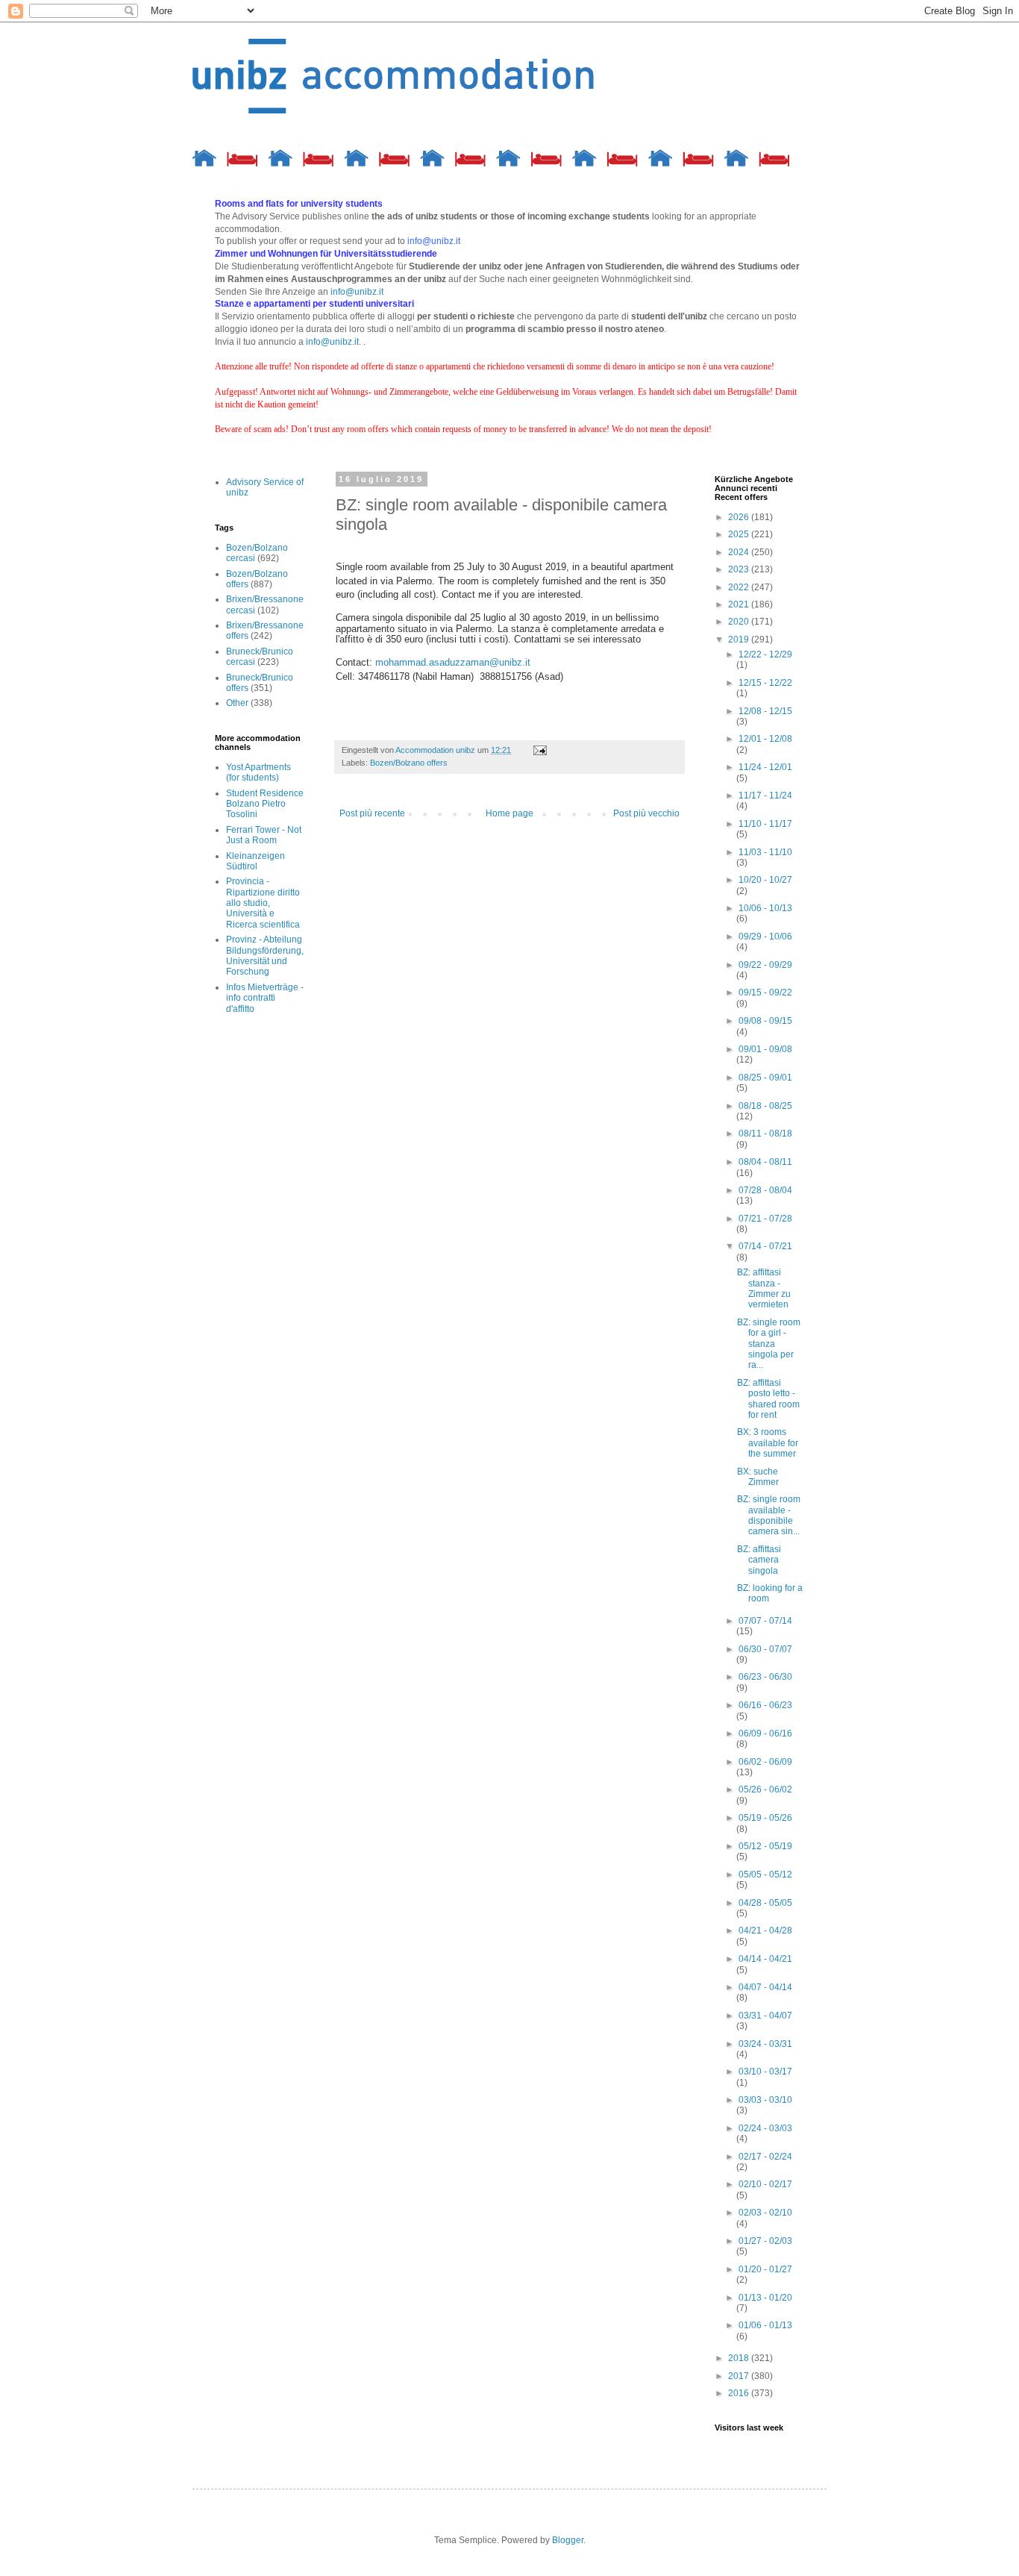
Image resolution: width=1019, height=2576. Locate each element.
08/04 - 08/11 (765, 1162)
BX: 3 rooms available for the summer (768, 1443)
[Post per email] (539, 750)
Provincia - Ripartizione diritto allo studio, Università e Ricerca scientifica (263, 903)
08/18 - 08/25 (765, 1106)
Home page (509, 813)
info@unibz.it (357, 292)
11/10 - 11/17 (765, 824)
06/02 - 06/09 (765, 1762)
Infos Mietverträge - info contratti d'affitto (265, 998)
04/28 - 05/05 (765, 1903)
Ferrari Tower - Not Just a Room (264, 835)
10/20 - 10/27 (765, 880)
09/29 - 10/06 (765, 937)
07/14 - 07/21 (765, 1246)
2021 (740, 604)
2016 (740, 2393)
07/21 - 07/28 (765, 1219)
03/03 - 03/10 (765, 2100)
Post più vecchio (646, 813)
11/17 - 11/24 (765, 795)
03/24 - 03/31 (765, 2044)
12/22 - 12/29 (765, 654)
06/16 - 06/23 (765, 1705)
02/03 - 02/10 (765, 2213)
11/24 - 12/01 (765, 767)
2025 (740, 534)
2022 (740, 587)
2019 (740, 640)
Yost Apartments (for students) (258, 772)
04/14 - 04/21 (765, 1959)
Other (237, 703)
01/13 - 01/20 (765, 2298)
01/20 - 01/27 (765, 2269)
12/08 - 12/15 (765, 711)
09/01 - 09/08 (765, 1049)
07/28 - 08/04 (765, 1190)
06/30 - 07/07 (765, 1649)
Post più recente (372, 813)
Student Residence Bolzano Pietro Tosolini (265, 804)
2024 (740, 552)
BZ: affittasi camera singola (759, 1560)
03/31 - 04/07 (765, 2016)
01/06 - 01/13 (765, 2325)
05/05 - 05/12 (765, 1875)
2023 (740, 569)
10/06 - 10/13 (765, 908)
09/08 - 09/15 (765, 1021)
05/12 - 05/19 (765, 1846)
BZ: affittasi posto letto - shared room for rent (768, 1399)
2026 (740, 517)
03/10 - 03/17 (765, 2072)
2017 (740, 2376)
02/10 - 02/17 (765, 2184)
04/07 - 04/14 (765, 1987)
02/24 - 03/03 (765, 2128)
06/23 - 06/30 (765, 1677)
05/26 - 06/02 (765, 1789)
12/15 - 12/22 (765, 683)
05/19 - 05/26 (765, 1818)
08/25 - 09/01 (765, 1078)
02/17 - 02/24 (765, 2157)
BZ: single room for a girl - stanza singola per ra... (769, 1344)
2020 (740, 622)
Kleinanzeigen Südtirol (255, 861)
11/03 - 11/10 (765, 852)
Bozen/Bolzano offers (409, 763)
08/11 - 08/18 (765, 1134)
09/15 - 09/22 (765, 992)
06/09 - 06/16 (765, 1734)
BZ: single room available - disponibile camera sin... (769, 1515)
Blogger (568, 2540)
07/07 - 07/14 (765, 1621)
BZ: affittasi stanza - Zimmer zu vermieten (764, 1288)
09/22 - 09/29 (765, 965)
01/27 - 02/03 (765, 2241)
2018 (740, 2358)
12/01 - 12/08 (765, 739)
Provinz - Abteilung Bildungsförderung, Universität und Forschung (265, 956)
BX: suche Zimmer (758, 1477)
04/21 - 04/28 (765, 1931)
